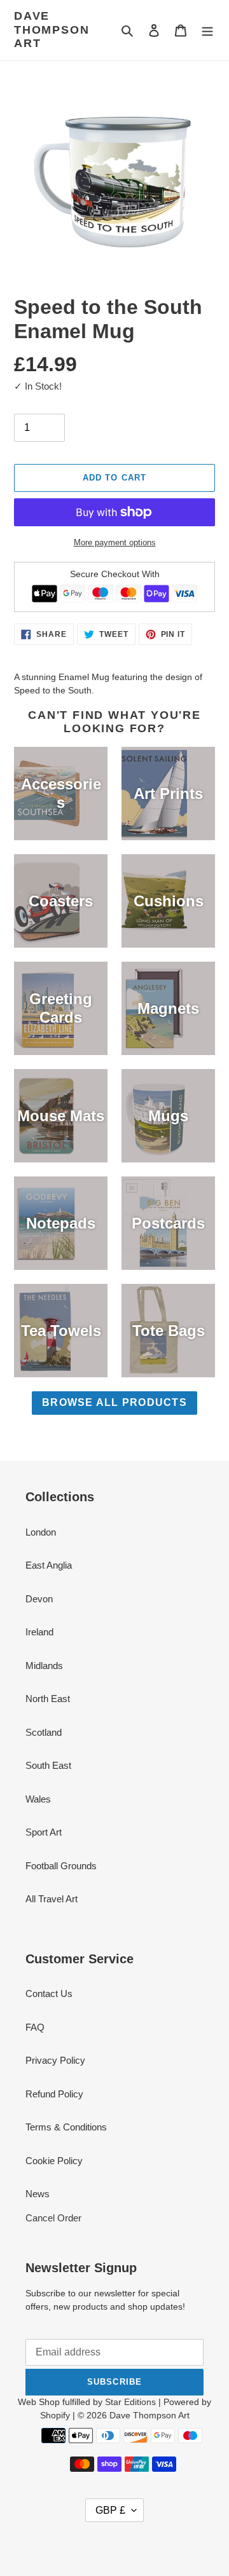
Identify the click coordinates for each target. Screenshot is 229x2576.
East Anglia (49, 1565)
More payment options (115, 542)
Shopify (55, 2415)
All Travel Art (52, 1899)
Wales (38, 1799)
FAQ (35, 2027)
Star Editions (130, 2402)
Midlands (44, 1666)
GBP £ (110, 2510)
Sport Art (44, 1832)
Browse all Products (114, 1402)
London (41, 1532)
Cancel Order (53, 2218)
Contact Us (49, 1993)
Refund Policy (54, 2094)
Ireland (39, 1632)
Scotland (44, 1732)
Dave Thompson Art (52, 30)
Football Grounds (61, 1866)
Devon (39, 1599)
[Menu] (207, 30)
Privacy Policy (55, 2060)
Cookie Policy (54, 2161)
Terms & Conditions (66, 2127)
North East (48, 1699)
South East (48, 1765)
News (38, 2194)
